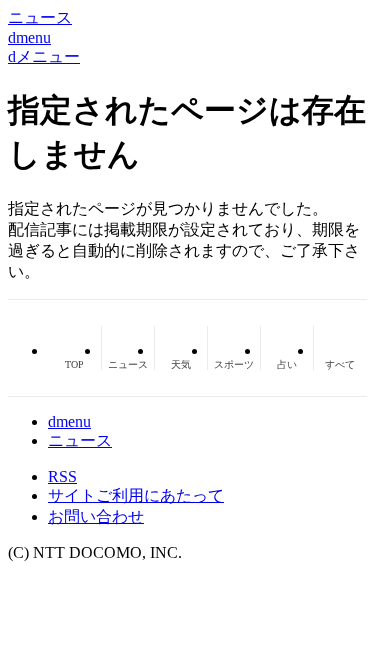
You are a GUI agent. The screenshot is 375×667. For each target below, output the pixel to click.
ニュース (80, 440)
